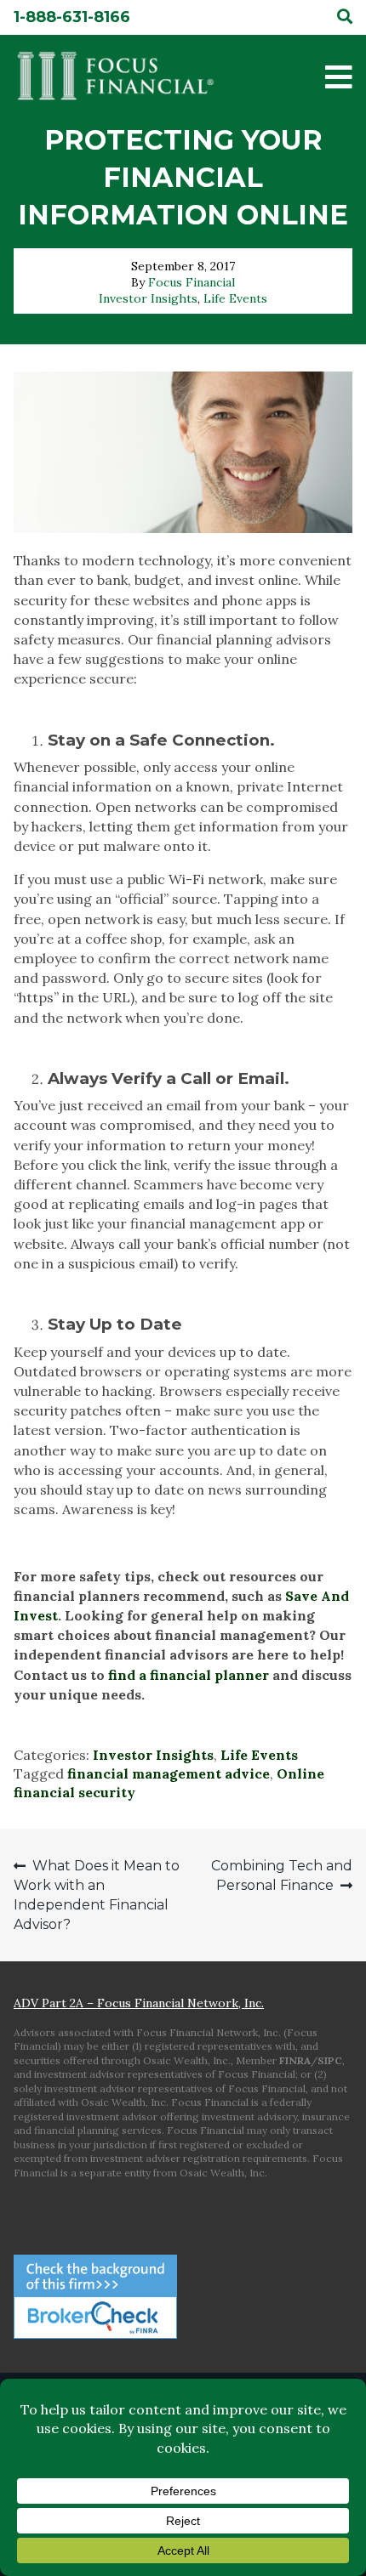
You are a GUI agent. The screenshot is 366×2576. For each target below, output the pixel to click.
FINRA (295, 2060)
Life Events (235, 298)
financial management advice (169, 1773)
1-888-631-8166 (72, 17)
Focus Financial (192, 282)
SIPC (330, 2060)
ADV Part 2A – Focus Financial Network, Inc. (139, 2003)
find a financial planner (189, 1675)
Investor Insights (148, 298)
